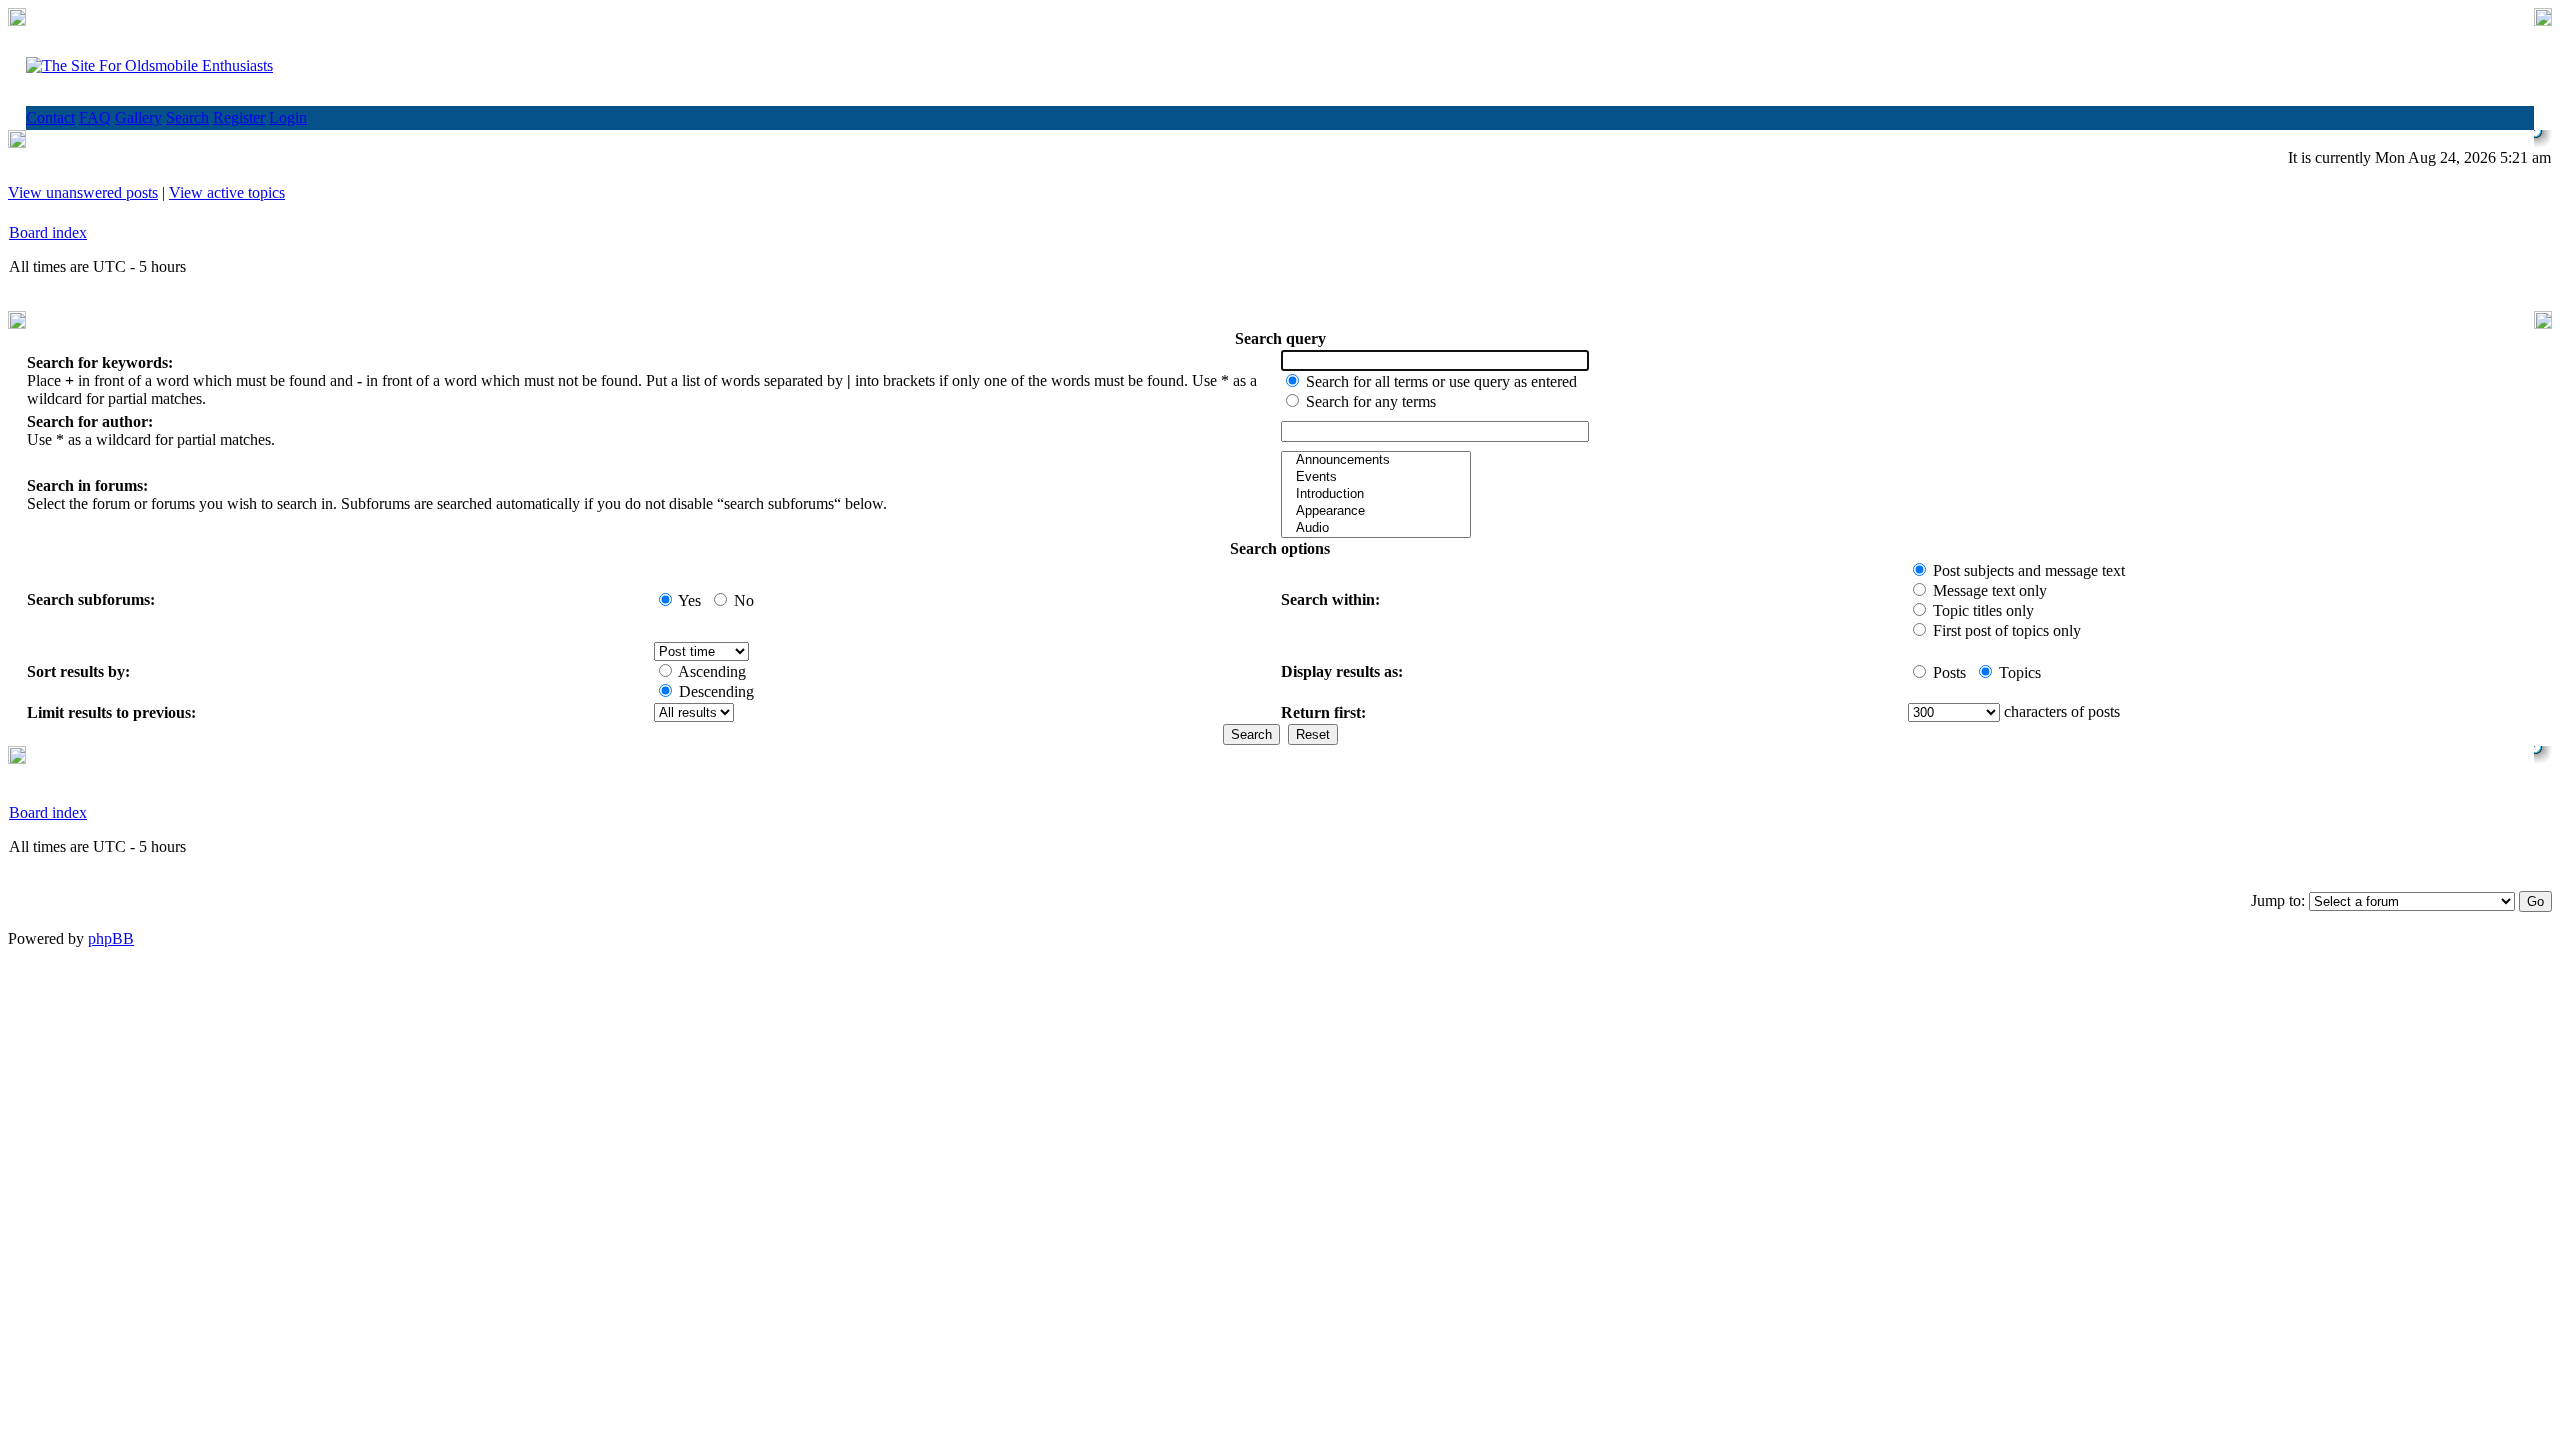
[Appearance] (1376, 511)
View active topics (227, 192)
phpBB (111, 938)
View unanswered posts (83, 192)
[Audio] (1376, 528)
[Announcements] (1376, 460)
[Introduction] (1376, 494)
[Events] (1376, 477)
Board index (48, 232)
